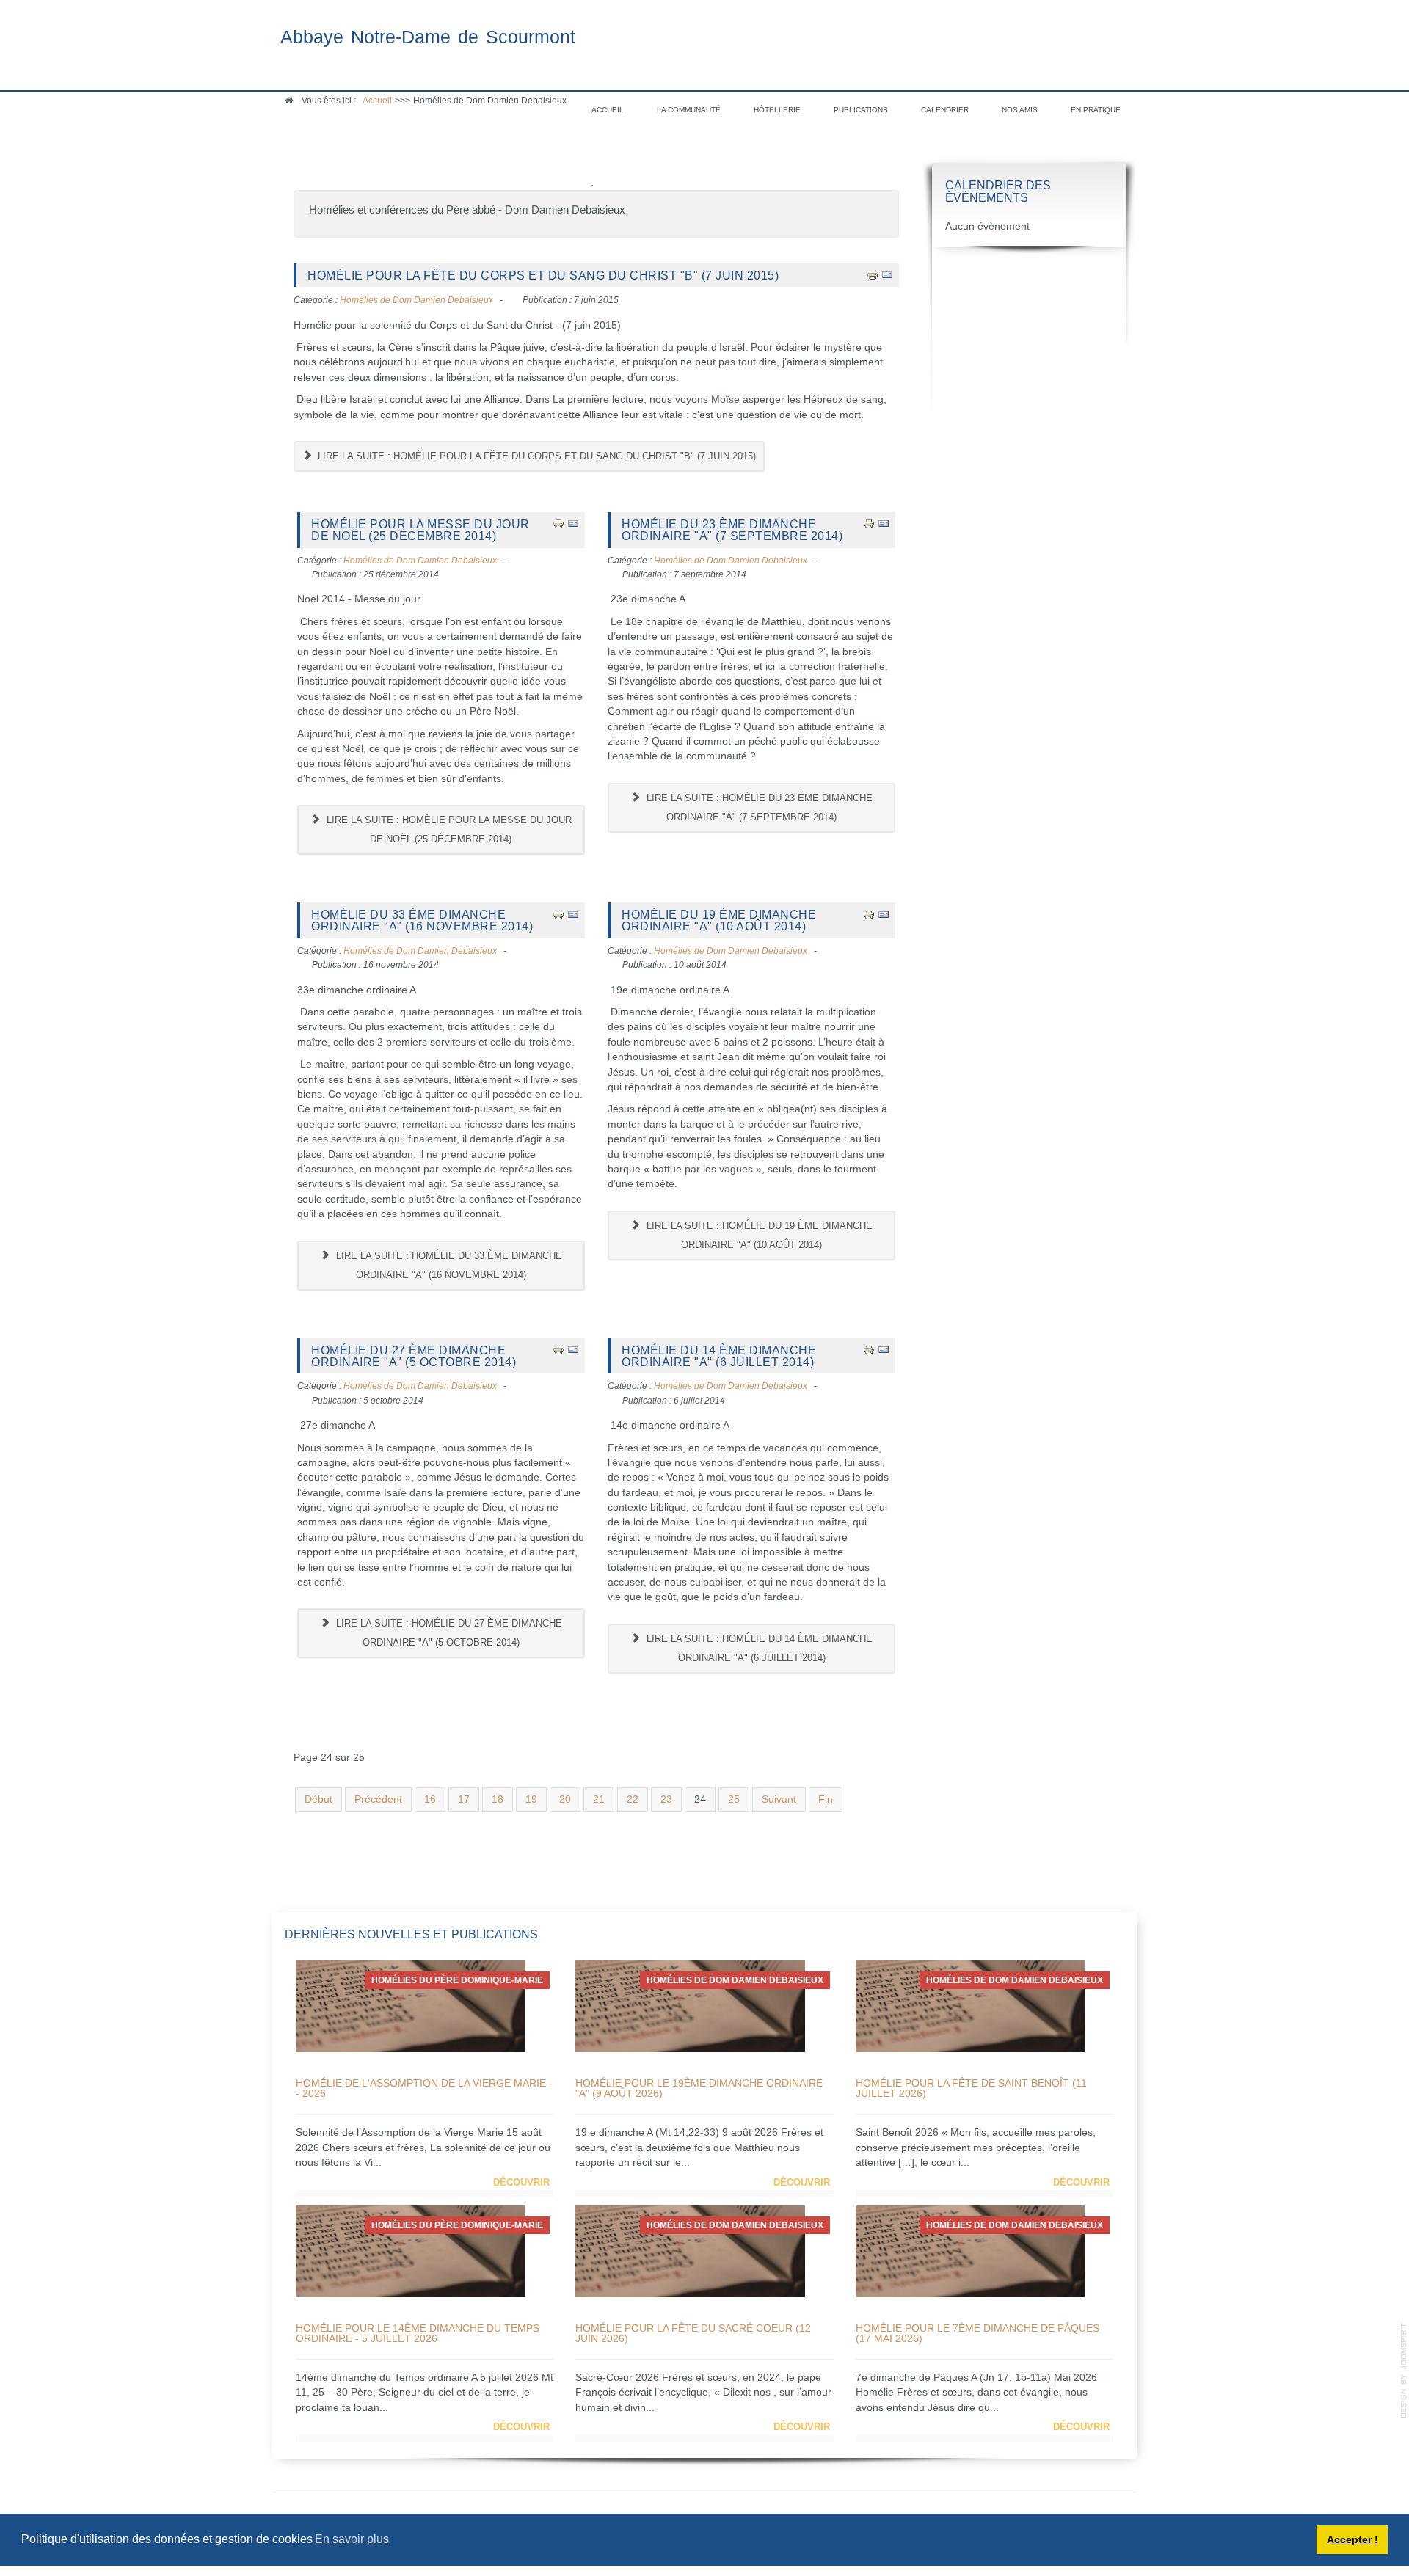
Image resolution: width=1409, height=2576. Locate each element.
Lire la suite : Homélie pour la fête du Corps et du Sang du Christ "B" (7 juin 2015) (535, 456)
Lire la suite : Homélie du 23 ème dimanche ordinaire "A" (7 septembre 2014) (758, 807)
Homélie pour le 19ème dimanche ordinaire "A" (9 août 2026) (699, 2088)
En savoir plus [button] (352, 2539)
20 (565, 1799)
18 (498, 1799)
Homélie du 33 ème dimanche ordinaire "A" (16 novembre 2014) (422, 920)
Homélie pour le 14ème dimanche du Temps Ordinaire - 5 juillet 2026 (418, 2333)
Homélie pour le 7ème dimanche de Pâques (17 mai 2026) (977, 2333)
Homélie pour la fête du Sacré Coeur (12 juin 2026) (693, 2333)
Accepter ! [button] (1352, 2539)
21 (599, 1799)
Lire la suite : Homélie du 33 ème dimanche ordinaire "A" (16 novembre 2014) (448, 1265)
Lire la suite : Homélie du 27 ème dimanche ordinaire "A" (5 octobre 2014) (448, 1633)
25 (734, 1799)
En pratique (1096, 110)
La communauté (689, 110)
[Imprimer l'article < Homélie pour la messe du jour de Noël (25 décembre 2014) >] (558, 523)
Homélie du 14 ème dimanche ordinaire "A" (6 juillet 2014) (719, 1356)
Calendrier (945, 110)
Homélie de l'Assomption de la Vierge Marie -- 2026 (424, 2088)
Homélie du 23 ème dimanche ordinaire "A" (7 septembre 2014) (732, 530)
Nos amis (1020, 110)
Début (318, 1799)
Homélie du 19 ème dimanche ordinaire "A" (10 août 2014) (719, 920)
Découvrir (521, 2182)
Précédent (378, 1799)
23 (666, 1799)
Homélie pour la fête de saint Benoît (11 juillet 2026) (971, 2088)
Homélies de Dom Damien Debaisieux (416, 300)
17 (464, 1799)
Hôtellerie (777, 110)
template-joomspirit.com (1404, 2371)
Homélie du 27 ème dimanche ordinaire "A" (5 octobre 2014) (414, 1356)
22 (633, 1799)
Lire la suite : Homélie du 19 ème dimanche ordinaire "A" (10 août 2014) (758, 1235)
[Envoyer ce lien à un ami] (887, 275)
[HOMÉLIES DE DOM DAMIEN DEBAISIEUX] (690, 2006)
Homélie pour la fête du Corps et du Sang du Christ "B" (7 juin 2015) (543, 275)
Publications (861, 110)
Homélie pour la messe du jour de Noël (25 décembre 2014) (420, 530)
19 (531, 1799)
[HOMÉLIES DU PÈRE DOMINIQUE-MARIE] (411, 2006)
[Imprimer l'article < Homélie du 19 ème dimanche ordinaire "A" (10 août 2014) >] (869, 914)
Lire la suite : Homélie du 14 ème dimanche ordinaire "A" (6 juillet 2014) (758, 1648)
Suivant (779, 1799)
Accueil (608, 110)
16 (430, 1799)
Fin (826, 1799)
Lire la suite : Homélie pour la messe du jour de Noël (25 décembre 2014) (448, 829)
